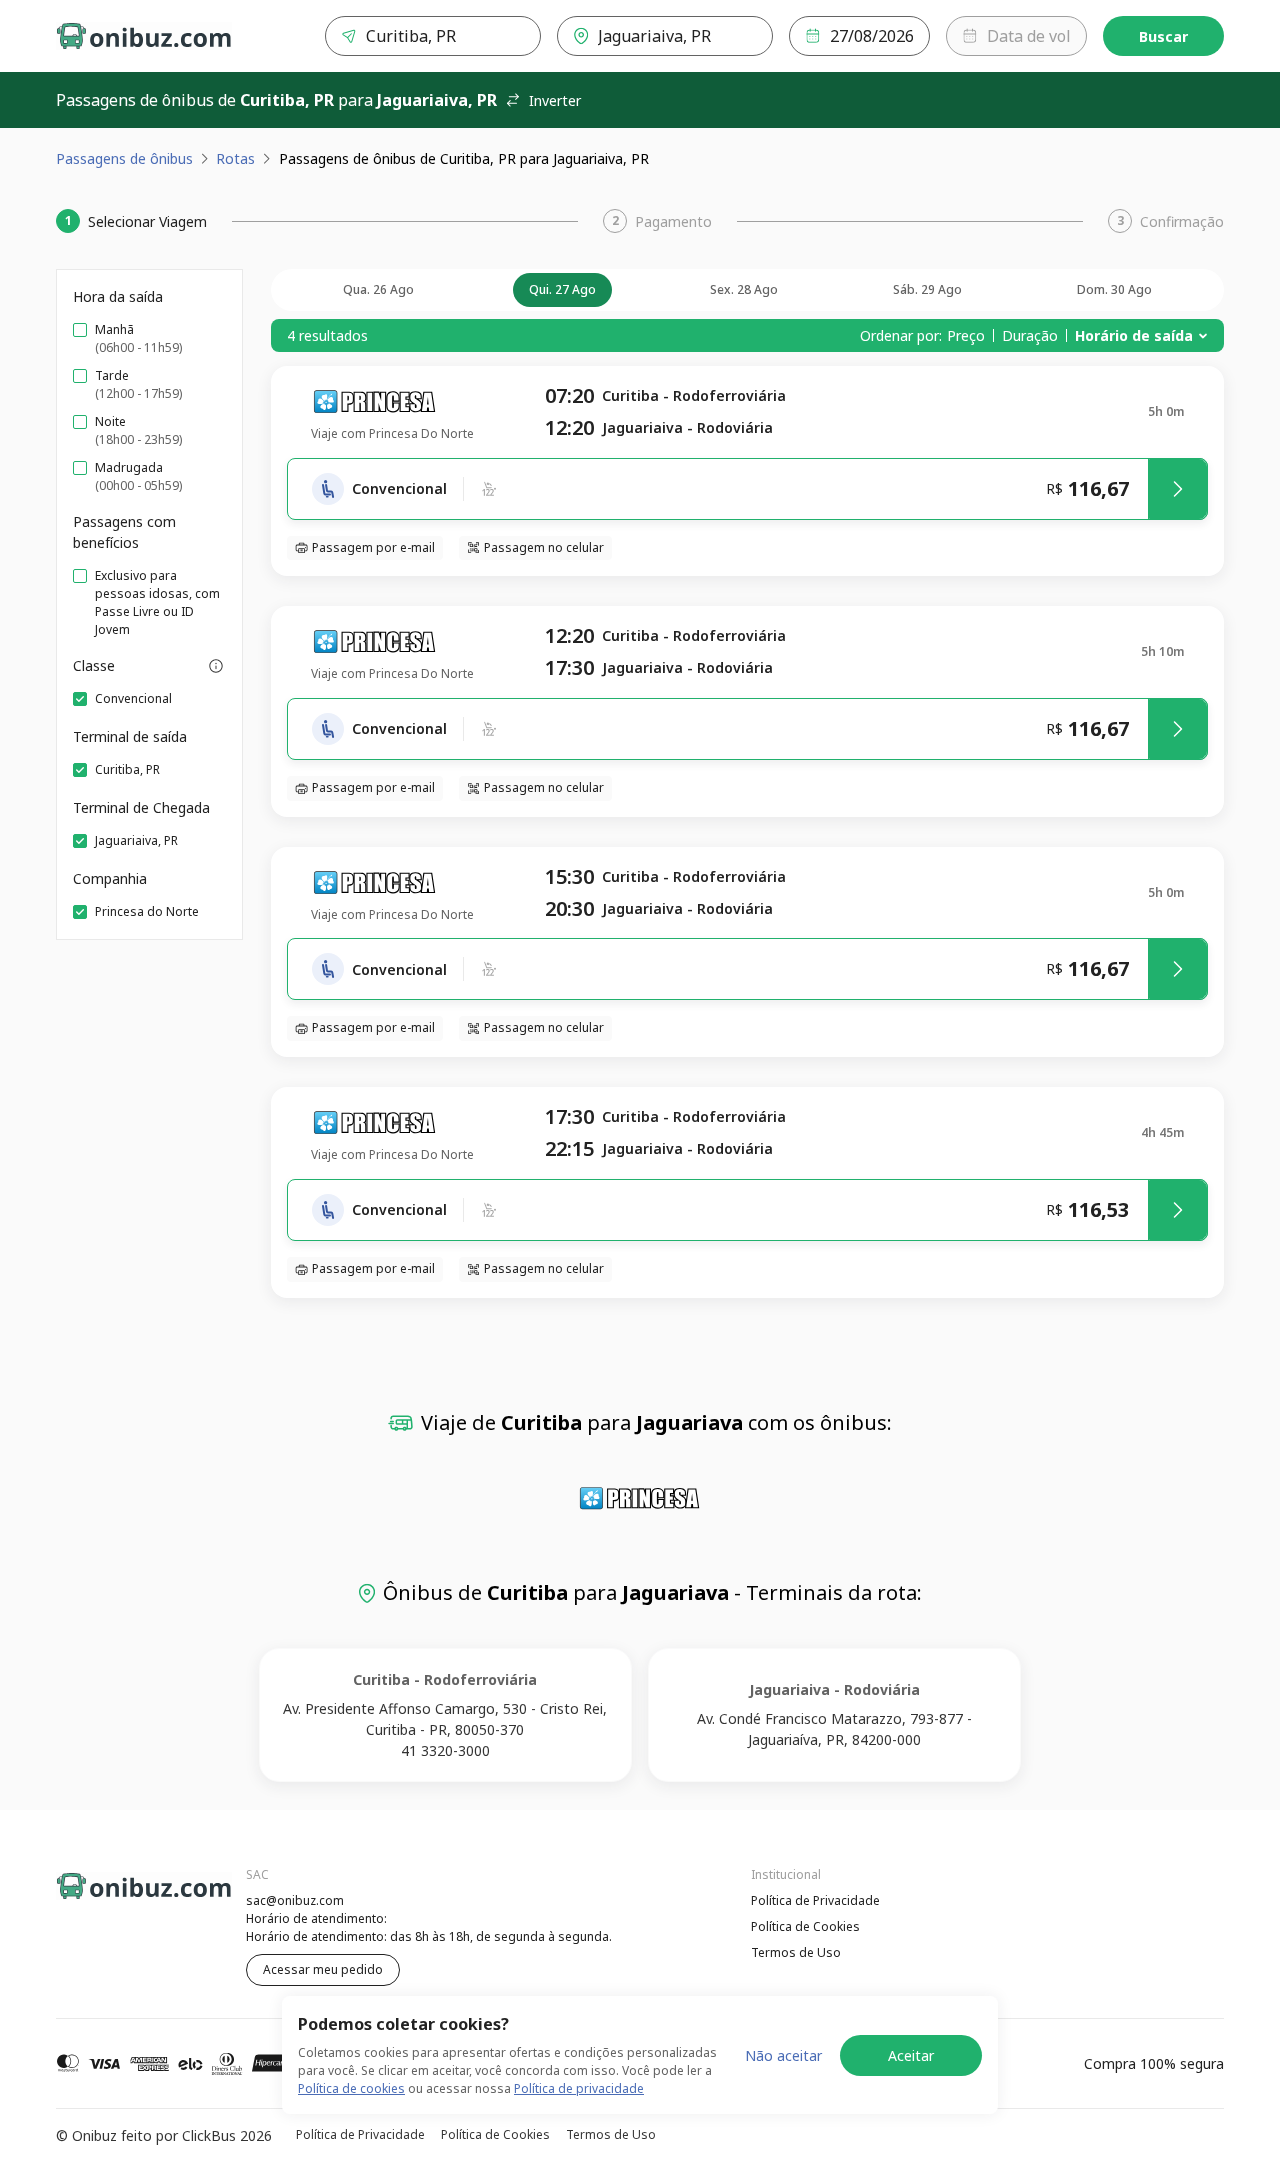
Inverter (555, 100)
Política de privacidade (579, 2088)
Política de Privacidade (815, 1900)
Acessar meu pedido (323, 1969)
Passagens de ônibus (124, 158)
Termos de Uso (796, 1952)
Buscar (1163, 36)
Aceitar (911, 2055)
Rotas (235, 158)
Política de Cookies (805, 1926)
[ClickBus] (111, 1898)
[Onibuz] (144, 36)
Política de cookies (351, 2088)
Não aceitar (783, 2055)
